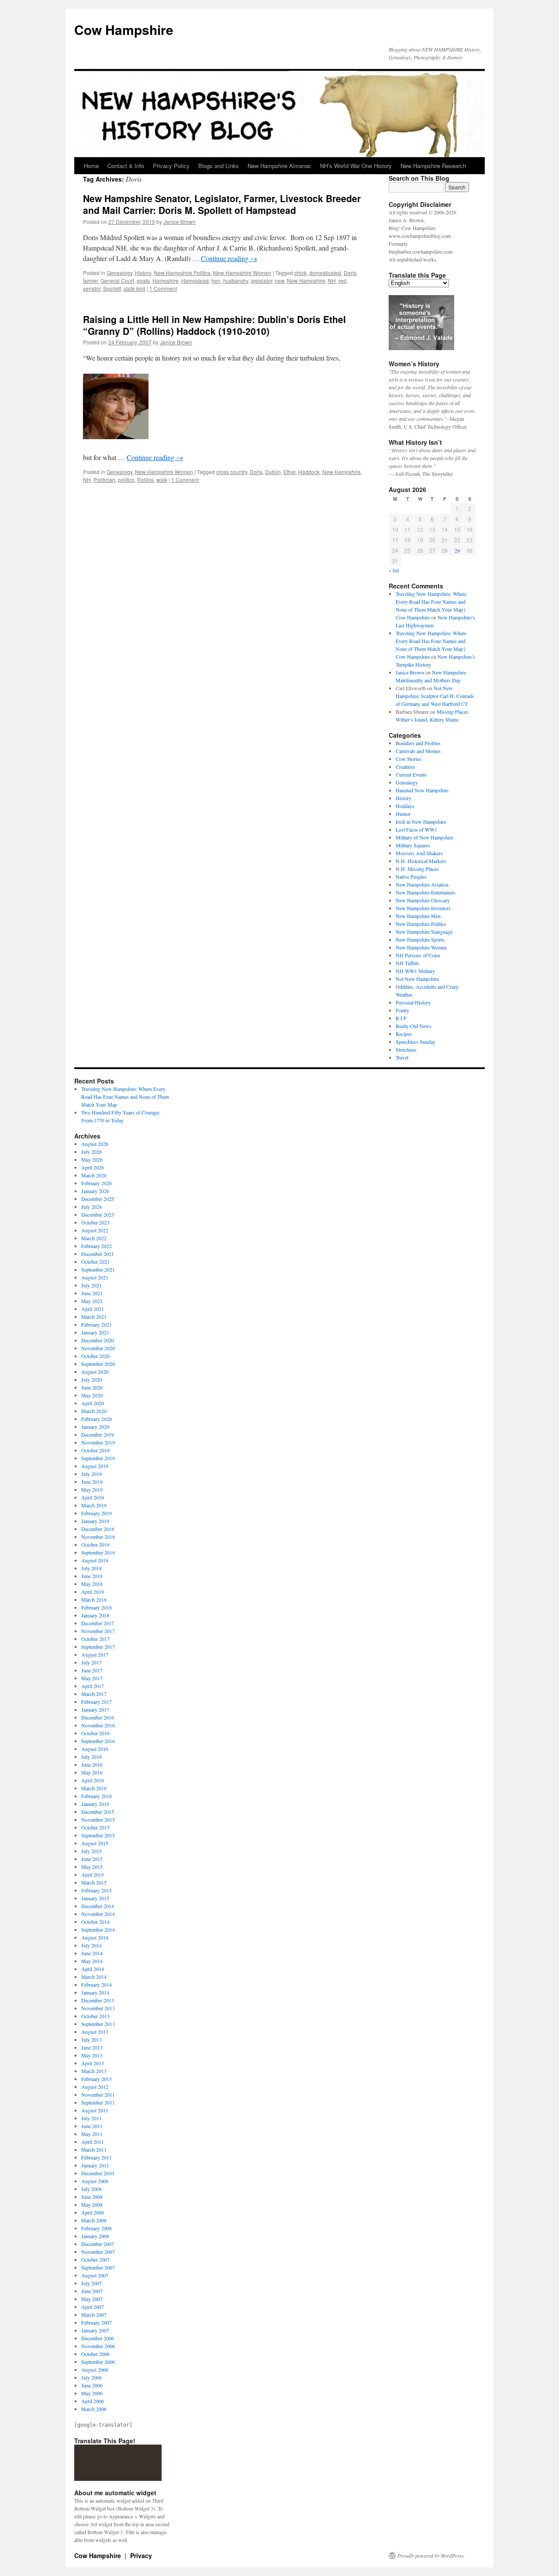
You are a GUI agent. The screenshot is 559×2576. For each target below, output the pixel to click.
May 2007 (92, 2299)
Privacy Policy (171, 166)
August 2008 (95, 2181)
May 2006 (92, 2393)
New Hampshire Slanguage (424, 932)
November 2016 (98, 1725)
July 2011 (91, 2118)
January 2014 (95, 1992)
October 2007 (95, 2260)
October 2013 (95, 2016)
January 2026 (95, 1191)
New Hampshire (306, 280)
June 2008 (92, 2197)
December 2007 (98, 2244)
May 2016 (92, 1772)
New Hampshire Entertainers (426, 892)
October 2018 (95, 1544)
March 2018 (94, 1599)
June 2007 (92, 2291)
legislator (261, 280)
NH (332, 280)
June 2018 (92, 1576)
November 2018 (98, 1537)
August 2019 (95, 1466)
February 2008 (97, 2228)
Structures (406, 1049)
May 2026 (92, 1159)
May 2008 (92, 2205)
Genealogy (119, 273)
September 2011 (98, 2102)
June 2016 (92, 1764)
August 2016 (95, 1749)
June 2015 (92, 1859)
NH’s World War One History (356, 166)
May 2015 (92, 1867)
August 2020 (95, 1372)
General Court (117, 280)
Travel (402, 1057)
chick (300, 273)
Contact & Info (126, 166)
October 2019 (95, 1450)
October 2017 (95, 1639)
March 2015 (94, 1882)
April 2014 (93, 1969)
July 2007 (91, 2283)
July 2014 (91, 1945)
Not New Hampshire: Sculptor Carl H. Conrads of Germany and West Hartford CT (435, 696)
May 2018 (92, 1584)
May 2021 (92, 1301)
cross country (232, 472)
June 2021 (92, 1293)
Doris (350, 273)
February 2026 (97, 1183)
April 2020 (93, 1403)
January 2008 (95, 2236)
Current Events (411, 774)
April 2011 (93, 2142)
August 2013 (95, 2032)
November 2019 (98, 1442)
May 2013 (92, 2055)
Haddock (309, 472)
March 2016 (94, 1788)
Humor (403, 814)
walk (162, 480)
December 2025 (98, 1199)
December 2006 (98, 2338)
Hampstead (195, 280)
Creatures (405, 767)
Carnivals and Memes (418, 751)
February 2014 (97, 1984)
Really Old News (414, 1026)
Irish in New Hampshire (421, 822)
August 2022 (95, 1230)
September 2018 (98, 1552)
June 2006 (92, 2385)
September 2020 (98, 1364)
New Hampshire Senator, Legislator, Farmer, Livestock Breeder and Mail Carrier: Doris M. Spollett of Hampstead (222, 204)
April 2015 (93, 1874)
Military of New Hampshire (424, 837)
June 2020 (92, 1387)
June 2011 (92, 2126)
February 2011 (97, 2157)
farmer (90, 280)
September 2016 (98, 1741)
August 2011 (95, 2110)
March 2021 (94, 1317)
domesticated (325, 273)
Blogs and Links (219, 166)
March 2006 (94, 2409)
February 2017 (97, 1702)
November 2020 (98, 1348)
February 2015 (97, 1890)
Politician (104, 480)
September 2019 (98, 1458)
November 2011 (98, 2095)
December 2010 (98, 2173)
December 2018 (98, 1529)
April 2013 (93, 2063)
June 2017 (92, 1670)
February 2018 (97, 1607)
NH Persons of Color (418, 955)
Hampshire (166, 280)
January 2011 (95, 2165)
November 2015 (98, 1819)
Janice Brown (179, 222)
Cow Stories (409, 759)
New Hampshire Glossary (423, 900)
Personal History (413, 1002)
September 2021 (98, 1269)
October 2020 (95, 1356)
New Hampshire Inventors (423, 908)
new (279, 280)
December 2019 (98, 1434)
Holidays (405, 806)
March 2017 (94, 1694)
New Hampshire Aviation (422, 884)
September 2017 (98, 1647)
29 (457, 550)
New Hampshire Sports (420, 939)
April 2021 (93, 1309)
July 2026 (91, 1152)
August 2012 (95, 2087)
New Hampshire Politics (182, 273)
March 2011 (94, 2150)
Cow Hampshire (124, 29)
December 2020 (98, 1340)
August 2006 (95, 2370)
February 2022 (97, 1246)
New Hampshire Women (242, 273)
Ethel (290, 472)
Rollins (145, 480)
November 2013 (98, 2008)
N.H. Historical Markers (421, 861)
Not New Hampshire (417, 979)
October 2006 (95, 2354)
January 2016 (95, 1804)
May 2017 (92, 1678)
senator (92, 288)
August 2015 (95, 1843)
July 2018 (91, 1568)
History (143, 273)
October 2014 (95, 1922)
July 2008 (91, 2189)
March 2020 (94, 1411)
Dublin (273, 472)
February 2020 (97, 1419)
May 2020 (92, 1395)
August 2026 (95, 1144)
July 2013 (91, 2039)
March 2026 (94, 1175)
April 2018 (93, 1592)
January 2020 (95, 1427)
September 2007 (98, 2267)
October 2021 (95, 1262)
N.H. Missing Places (417, 869)
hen (216, 280)
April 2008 (93, 2212)
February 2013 (97, 2079)
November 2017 (98, 1631)
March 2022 (94, 1238)
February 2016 (97, 1796)
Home (91, 166)
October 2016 (95, 1733)
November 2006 (98, 2346)
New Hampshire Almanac (279, 166)
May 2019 (92, 1489)
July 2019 (91, 1474)
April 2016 (93, 1780)
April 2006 (93, 2401)
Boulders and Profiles (418, 743)
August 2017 (95, 1654)
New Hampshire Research (433, 166)
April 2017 (93, 1686)
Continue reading (229, 258)
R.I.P (401, 1018)
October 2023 (95, 1222)
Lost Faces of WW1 (416, 829)
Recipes (404, 1034)
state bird (135, 288)
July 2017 (91, 1662)
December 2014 (98, 1906)
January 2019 (95, 1521)
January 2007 (95, 2330)
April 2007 (93, 2307)
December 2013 (98, 2000)
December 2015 (98, 1812)
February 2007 (97, 2322)
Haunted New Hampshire (422, 790)
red (342, 280)
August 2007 (95, 2275)
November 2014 (98, 1914)
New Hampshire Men (418, 916)
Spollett (112, 288)
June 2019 (92, 1482)
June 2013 (92, 2047)
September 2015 (98, 1835)
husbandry (236, 280)
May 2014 (92, 1961)
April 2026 (93, 1167)
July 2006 (91, 2377)
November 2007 (98, 2252)
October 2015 (95, 1827)
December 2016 (98, 1717)
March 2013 (94, 2071)
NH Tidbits (407, 963)
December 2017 (98, 1623)
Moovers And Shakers (419, 853)
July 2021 (91, 1285)
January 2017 (95, 1709)
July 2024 (91, 1207)
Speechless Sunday (416, 1042)
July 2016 (91, 1757)
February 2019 (97, 1513)
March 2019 (94, 1505)
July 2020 (91, 1379)
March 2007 (94, 2315)
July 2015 (91, 1851)
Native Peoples (411, 877)
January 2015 (95, 1898)
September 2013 (98, 2024)
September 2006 (98, 2362)
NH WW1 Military (415, 971)
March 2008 (94, 2220)
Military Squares (413, 845)
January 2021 (95, 1332)
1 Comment (163, 288)
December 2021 (98, 1254)
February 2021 (97, 1324)
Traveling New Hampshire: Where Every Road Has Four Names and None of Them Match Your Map (125, 1097)
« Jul (394, 570)
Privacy (141, 2555)
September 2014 (98, 1929)
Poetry (402, 1010)
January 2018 (95, 1615)
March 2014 (94, 1977)
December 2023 (98, 1214)
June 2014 (92, 1953)
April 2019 (93, 1497)
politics (126, 480)
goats (143, 280)
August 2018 (95, 1560)
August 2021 (95, 1277)
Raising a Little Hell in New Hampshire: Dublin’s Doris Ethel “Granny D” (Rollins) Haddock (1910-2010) (214, 325)
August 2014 (95, 1937)
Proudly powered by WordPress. (431, 2555)
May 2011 (92, 2134)
